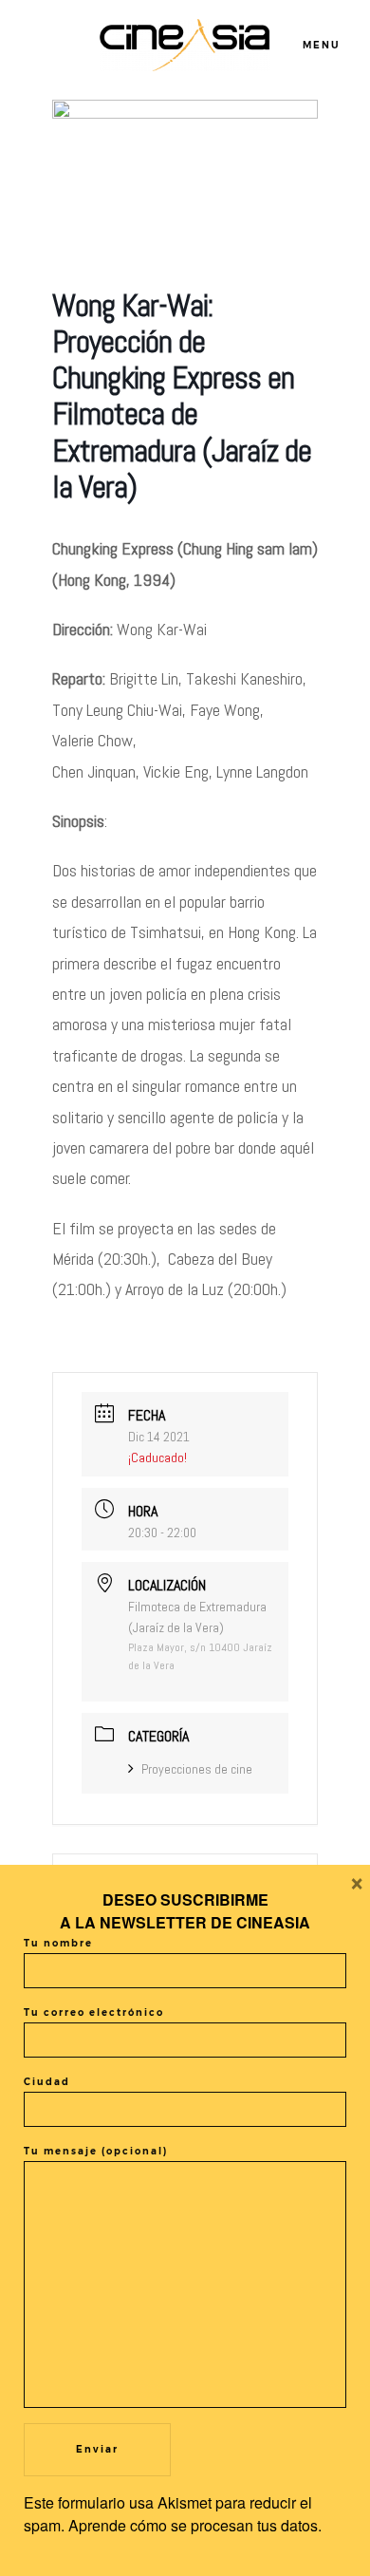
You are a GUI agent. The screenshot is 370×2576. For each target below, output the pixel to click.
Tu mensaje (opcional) (96, 2151)
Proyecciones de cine (197, 1769)
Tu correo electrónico (94, 2012)
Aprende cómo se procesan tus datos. (195, 2525)
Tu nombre (58, 1943)
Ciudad (47, 2082)
